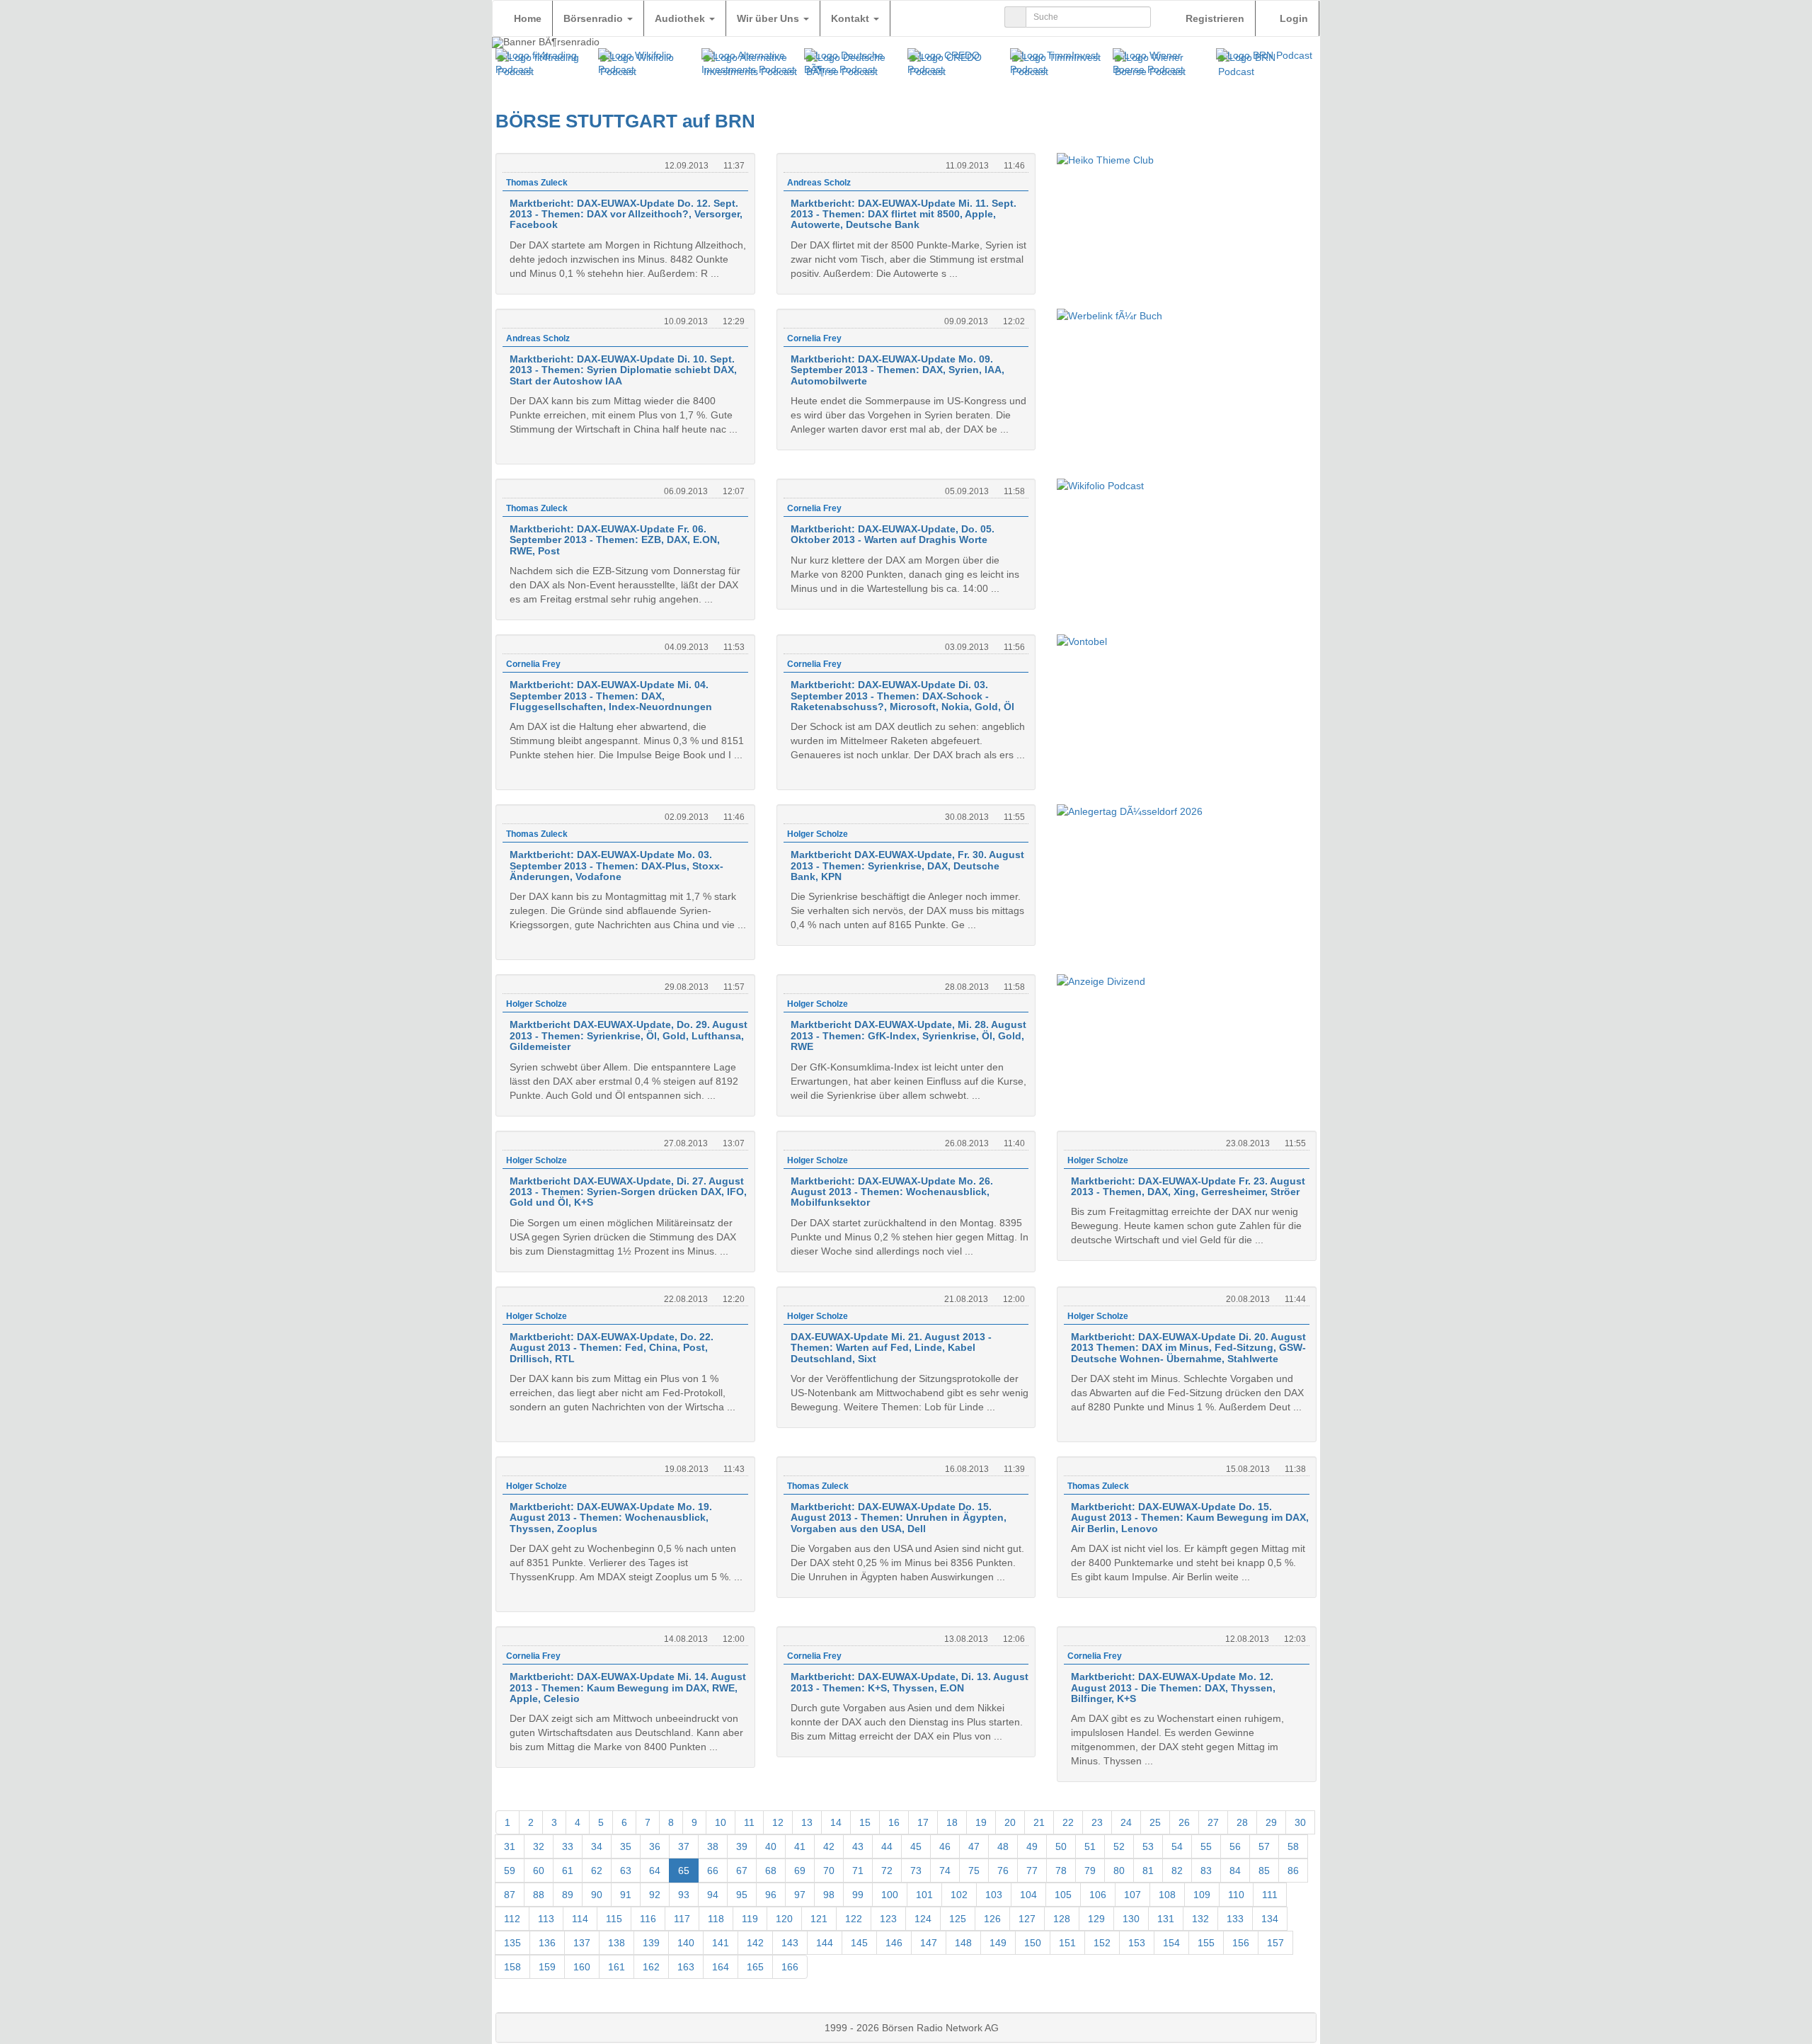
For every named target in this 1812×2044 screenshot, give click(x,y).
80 (1119, 1871)
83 (1206, 1871)
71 (858, 1871)
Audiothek (681, 18)
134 (1270, 1919)
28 (1242, 1822)
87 (510, 1895)
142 (755, 1943)
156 (1241, 1943)
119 (750, 1919)
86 (1293, 1871)
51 (1090, 1846)
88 (539, 1895)
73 (916, 1871)
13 (807, 1822)
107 (1132, 1895)
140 (686, 1943)
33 (568, 1846)
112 (512, 1919)
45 (916, 1846)
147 (929, 1943)
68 (771, 1871)
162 (651, 1967)
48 (1003, 1846)
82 (1177, 1871)
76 (1003, 1871)
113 (546, 1919)
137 (582, 1943)
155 (1206, 1943)
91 (626, 1895)
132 (1200, 1919)
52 (1119, 1846)
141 (721, 1943)
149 (998, 1943)
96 (771, 1895)
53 (1148, 1846)
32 (539, 1846)
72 (887, 1871)
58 (1293, 1846)
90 (597, 1895)
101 (924, 1895)
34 (597, 1846)
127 (1027, 1919)
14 (836, 1822)
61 (568, 1871)
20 (1010, 1822)
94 (713, 1895)
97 (800, 1895)
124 (923, 1919)
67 (742, 1871)
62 (597, 1871)
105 (1063, 1895)
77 (1032, 1871)
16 (894, 1822)
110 (1236, 1895)
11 (749, 1822)
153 (1137, 1943)
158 (512, 1967)
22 (1068, 1822)
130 (1131, 1919)
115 (614, 1919)
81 (1148, 1871)
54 (1177, 1846)
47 (974, 1846)
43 (858, 1846)
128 (1062, 1919)
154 (1171, 1943)
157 (1275, 1943)
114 (580, 1919)
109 (1202, 1895)
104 (1028, 1895)
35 (626, 1846)
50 (1061, 1846)
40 (771, 1846)
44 (887, 1846)
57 (1264, 1846)
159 (547, 1967)
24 (1126, 1822)
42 (829, 1846)
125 (958, 1919)
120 (784, 1919)
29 (1271, 1822)
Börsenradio (595, 18)
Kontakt (851, 18)
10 (721, 1822)
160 (582, 1967)
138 (617, 1943)
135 (512, 1943)
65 (684, 1871)
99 (858, 1895)
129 (1096, 1919)
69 (800, 1871)
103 (994, 1895)
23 (1097, 1822)
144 (825, 1943)
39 (742, 1846)
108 (1167, 1895)
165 (755, 1967)
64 (655, 1871)
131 (1166, 1919)
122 (854, 1919)
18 (952, 1822)
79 (1090, 1871)
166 (790, 1967)
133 (1235, 1919)
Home (528, 18)
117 (682, 1919)
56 (1235, 1846)
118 (716, 1919)
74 (945, 1871)
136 (547, 1943)
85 (1264, 1871)
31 (510, 1846)
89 (568, 1895)
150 (1033, 1943)
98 (829, 1895)
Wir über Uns (769, 18)
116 (648, 1919)
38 (713, 1846)
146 (894, 1943)
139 (651, 1943)
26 (1184, 1822)
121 (819, 1919)
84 (1235, 1871)
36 (655, 1846)
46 (945, 1846)
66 (713, 1871)
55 (1206, 1846)
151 (1067, 1943)
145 (859, 1943)
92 (655, 1895)
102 (959, 1895)
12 (778, 1822)
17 (923, 1822)
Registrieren (1214, 18)
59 (510, 1871)
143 (790, 1943)
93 (684, 1895)
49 (1032, 1846)
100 (890, 1895)
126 (992, 1919)
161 (617, 1967)
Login (1292, 18)
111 (1270, 1895)
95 (742, 1895)
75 (974, 1871)
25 (1155, 1822)
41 (800, 1846)
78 (1061, 1871)
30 (1300, 1822)
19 (981, 1822)
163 (686, 1967)
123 (888, 1919)
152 (1102, 1943)
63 (626, 1871)
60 (539, 1871)
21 (1039, 1822)
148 (963, 1943)
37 (684, 1846)
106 (1098, 1895)
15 (865, 1822)
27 (1213, 1822)
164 (721, 1967)
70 (829, 1871)
